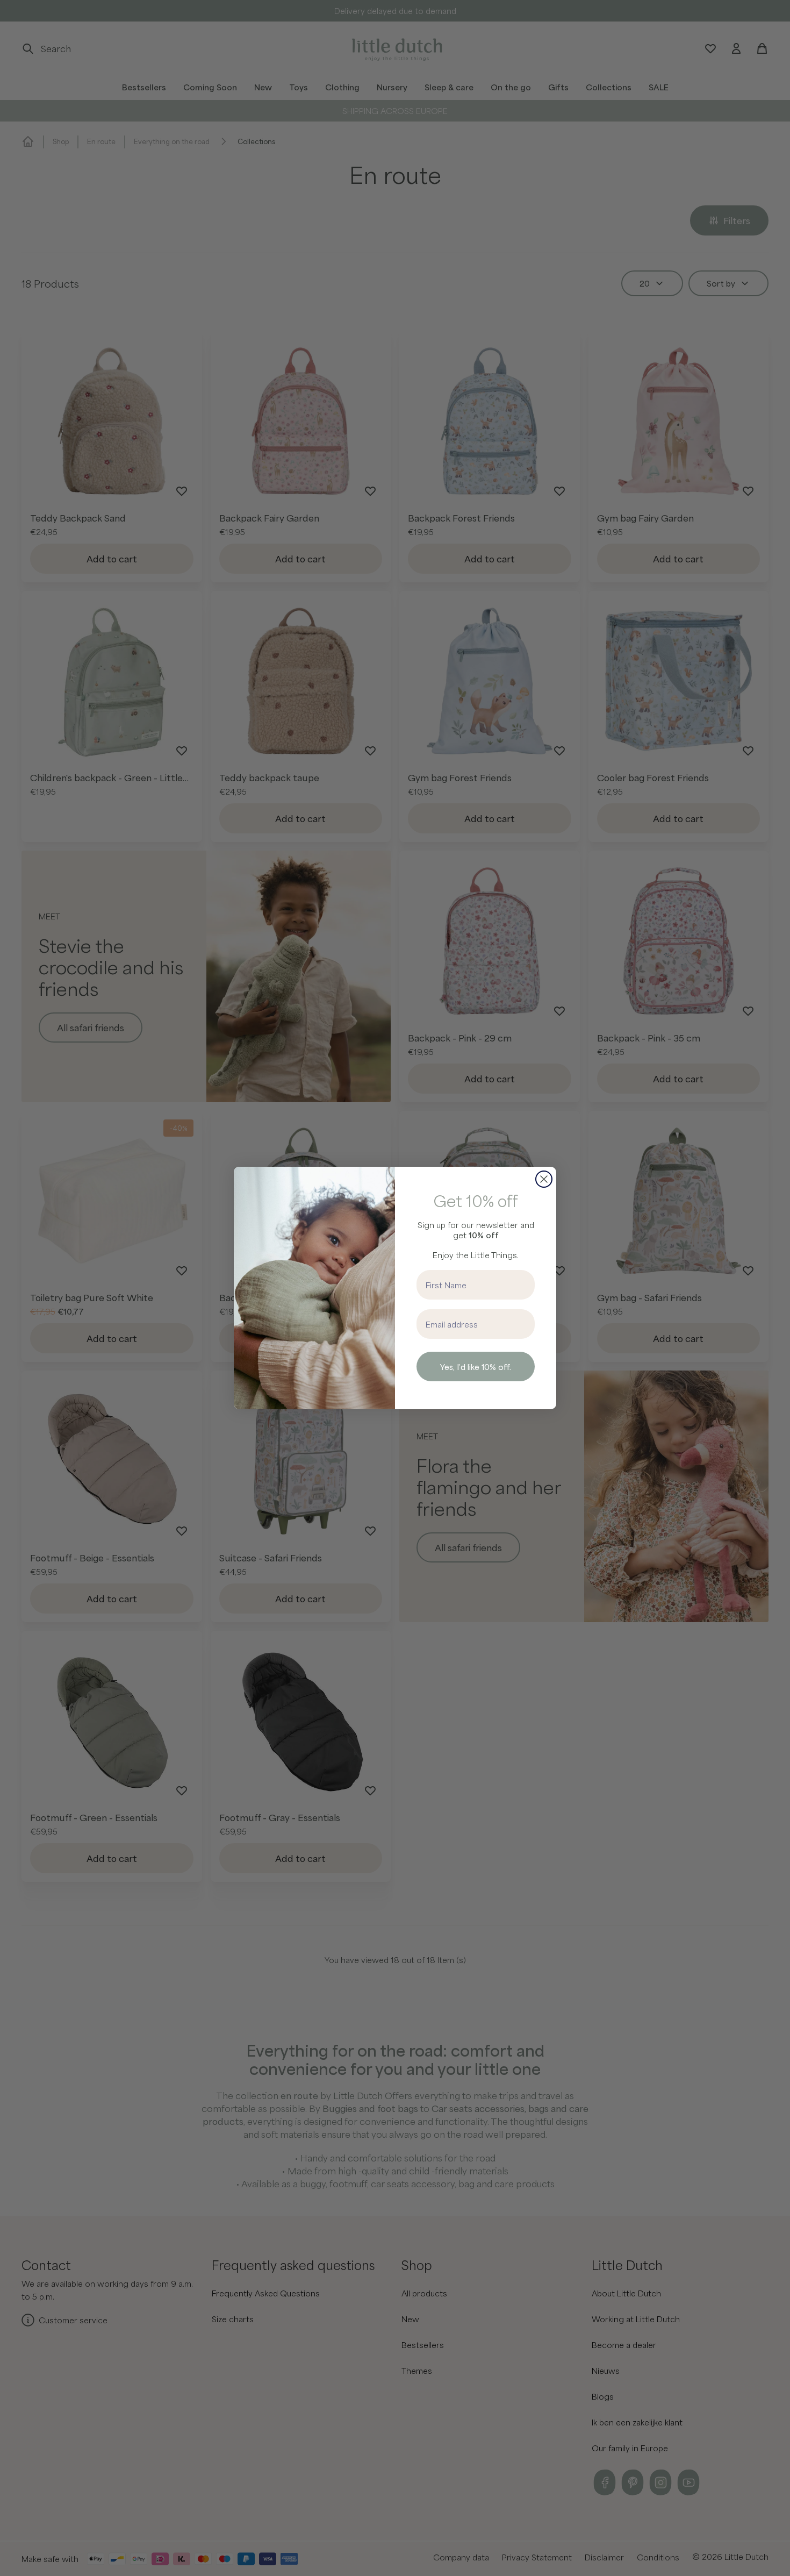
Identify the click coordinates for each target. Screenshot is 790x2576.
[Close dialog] (544, 1179)
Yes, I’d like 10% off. (476, 1367)
